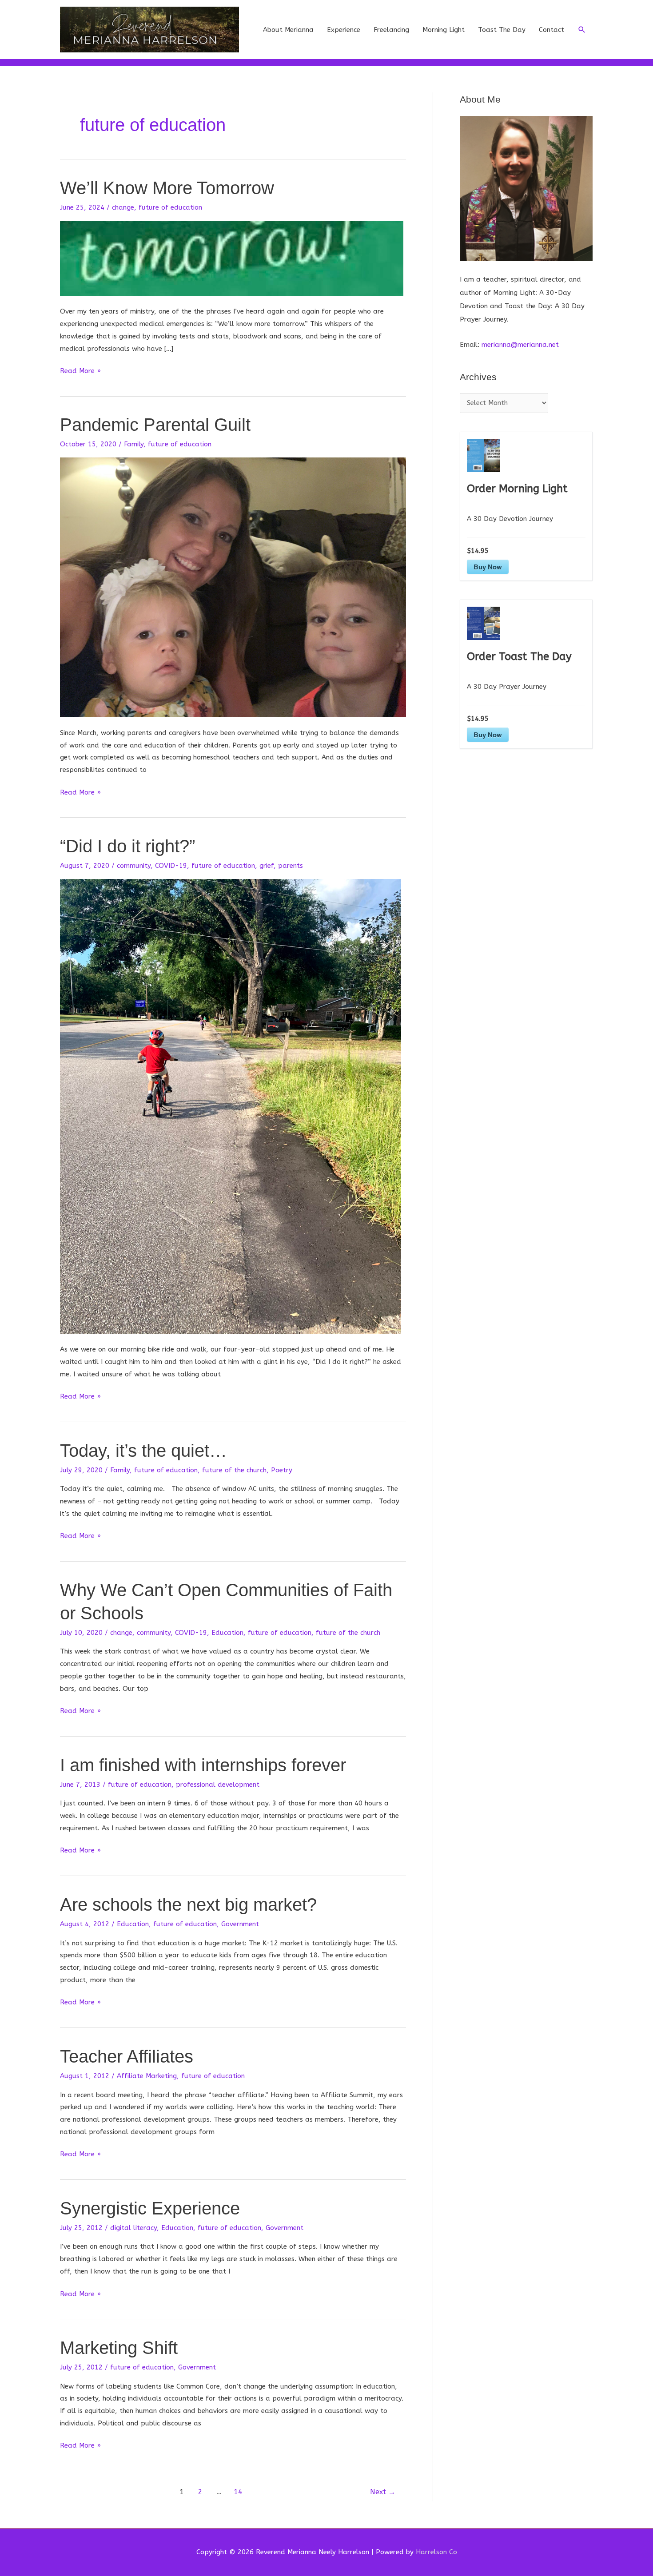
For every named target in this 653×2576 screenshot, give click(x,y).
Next (383, 2492)
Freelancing (391, 30)
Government (240, 1924)
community (134, 866)
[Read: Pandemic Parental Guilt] (233, 587)
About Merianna (288, 30)
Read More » (80, 372)
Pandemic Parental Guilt (155, 425)
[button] (582, 30)
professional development (218, 1785)
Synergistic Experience (150, 2208)
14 (238, 2492)
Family (134, 444)
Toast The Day (502, 30)
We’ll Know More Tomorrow (167, 188)
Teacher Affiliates (127, 2056)
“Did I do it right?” (127, 846)
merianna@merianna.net (520, 345)
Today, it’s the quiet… (143, 1451)
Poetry (282, 1470)
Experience (344, 30)
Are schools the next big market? (188, 1904)
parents (291, 866)
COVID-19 (171, 866)
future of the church (234, 1470)
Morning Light (444, 30)
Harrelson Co (436, 2552)
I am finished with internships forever (203, 1765)
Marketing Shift (119, 2348)
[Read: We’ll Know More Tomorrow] (232, 258)
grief (267, 866)
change (123, 207)
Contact (551, 30)
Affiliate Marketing (147, 2076)
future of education (170, 207)
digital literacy (133, 2228)
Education (227, 1633)
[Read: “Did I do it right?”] (231, 1106)
